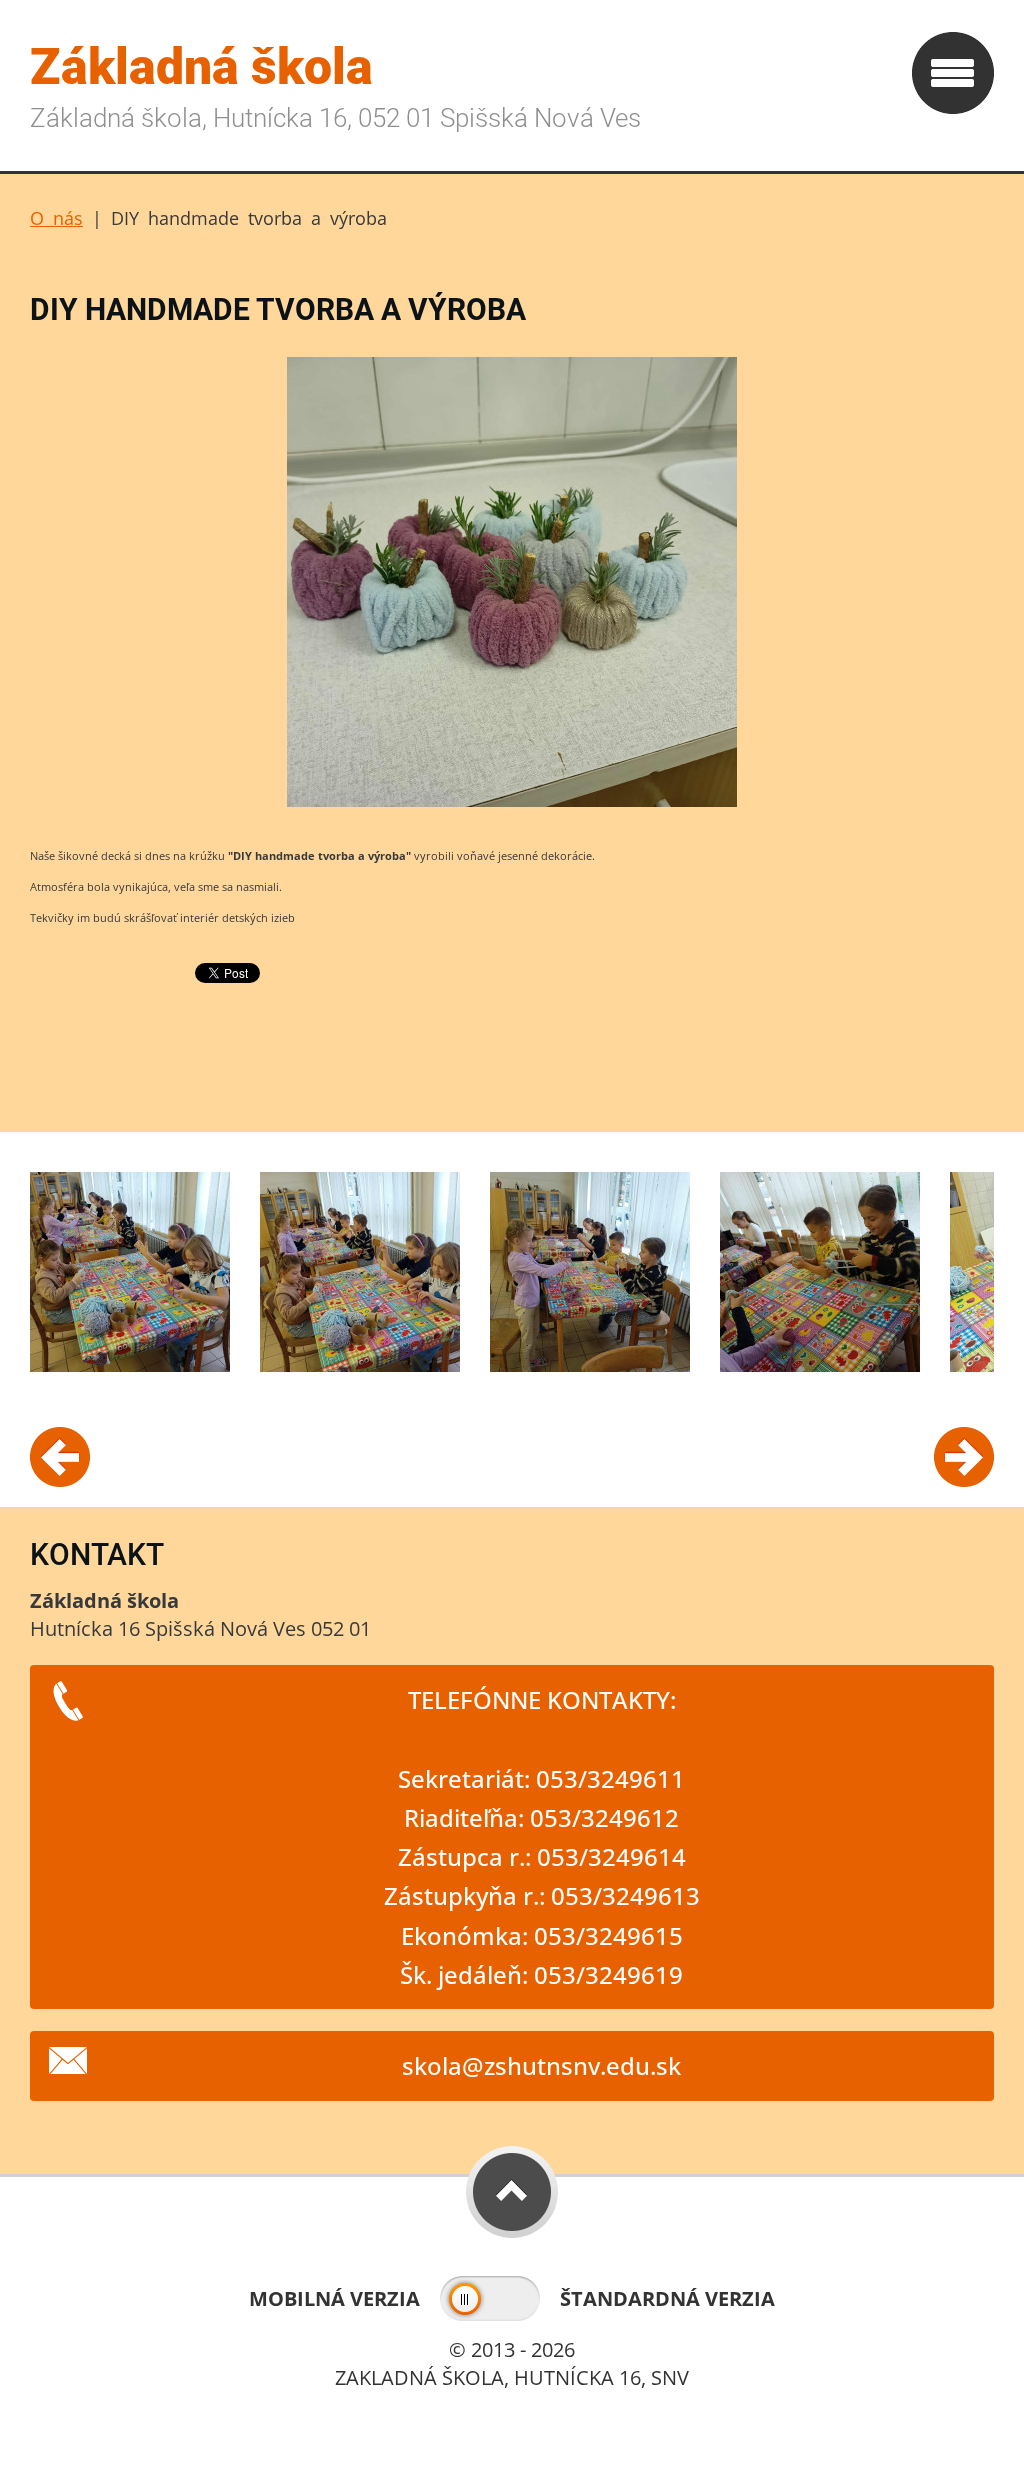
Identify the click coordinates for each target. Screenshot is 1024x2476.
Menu (953, 73)
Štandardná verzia (667, 2298)
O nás (56, 218)
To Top (512, 2192)
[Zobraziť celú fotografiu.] (130, 1272)
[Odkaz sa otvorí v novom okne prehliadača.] (512, 804)
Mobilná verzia (334, 2298)
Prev (60, 1457)
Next (964, 1457)
